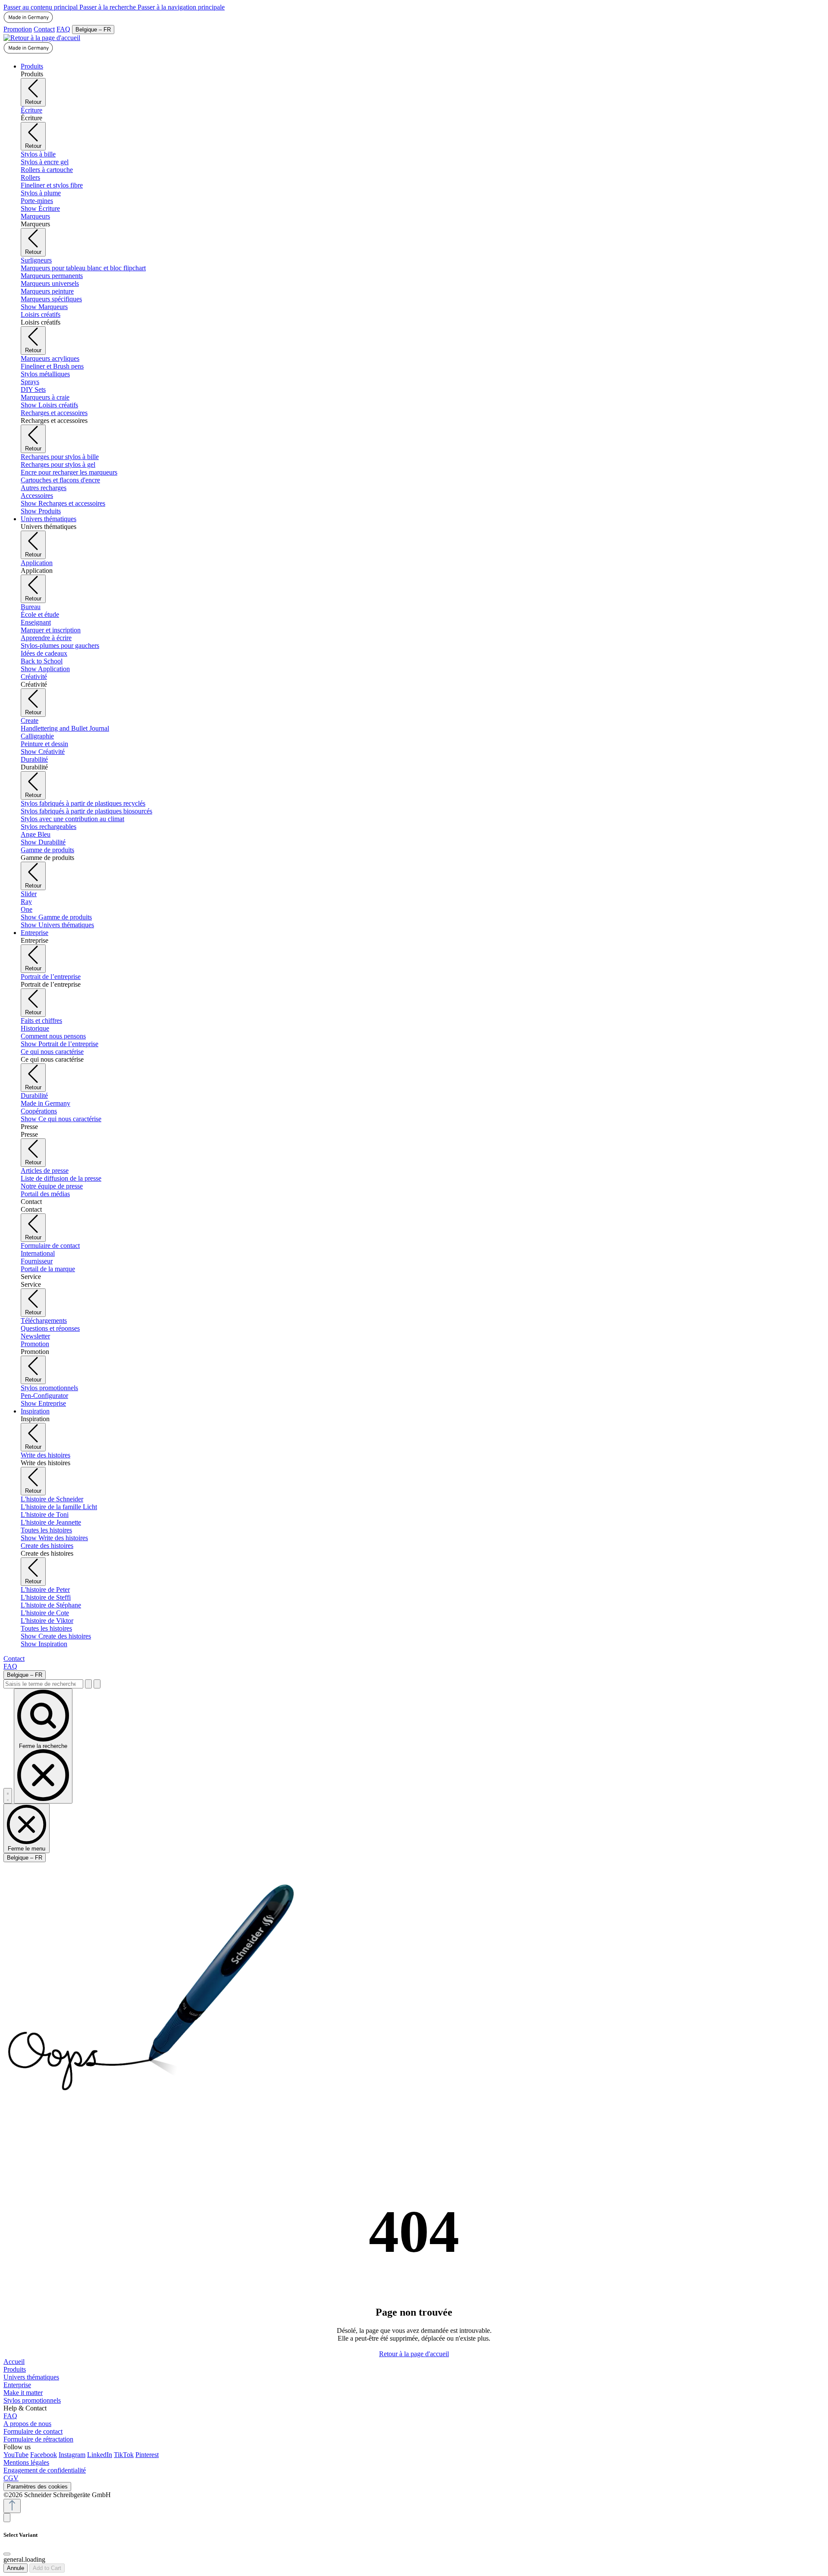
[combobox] (43, 1684)
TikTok (124, 2455)
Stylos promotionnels (32, 2400)
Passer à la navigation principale (181, 7)
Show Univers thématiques (57, 925)
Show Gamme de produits (56, 917)
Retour (33, 102)
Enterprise (17, 2385)
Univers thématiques (31, 2377)
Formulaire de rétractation (38, 2439)
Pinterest (147, 2455)
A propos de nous (27, 2424)
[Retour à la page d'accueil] (42, 38)
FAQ (63, 29)
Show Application (45, 669)
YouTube (16, 2455)
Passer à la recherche (108, 7)
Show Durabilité (43, 842)
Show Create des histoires (56, 1636)
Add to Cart (47, 2568)
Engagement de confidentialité (45, 2470)
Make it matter (23, 2393)
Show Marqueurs (44, 307)
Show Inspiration (44, 1644)
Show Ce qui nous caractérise (61, 1119)
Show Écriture (40, 208)
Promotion (18, 29)
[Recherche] (88, 1684)
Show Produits (41, 511)
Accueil (14, 2362)
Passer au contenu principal (41, 7)
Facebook (44, 2455)
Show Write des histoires (54, 1538)
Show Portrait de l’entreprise (60, 1044)
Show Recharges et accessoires (63, 503)
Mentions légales (26, 2462)
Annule (16, 2568)
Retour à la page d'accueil (414, 2354)
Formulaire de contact (33, 2431)
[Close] (7, 2554)
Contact (44, 29)
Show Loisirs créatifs (49, 405)
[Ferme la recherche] (97, 1684)
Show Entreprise (43, 1403)
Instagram (72, 2455)
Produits (15, 2369)
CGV (11, 2478)
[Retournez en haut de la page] (12, 2506)
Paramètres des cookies (37, 2487)
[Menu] (8, 1796)
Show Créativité (43, 752)
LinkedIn (100, 2455)
